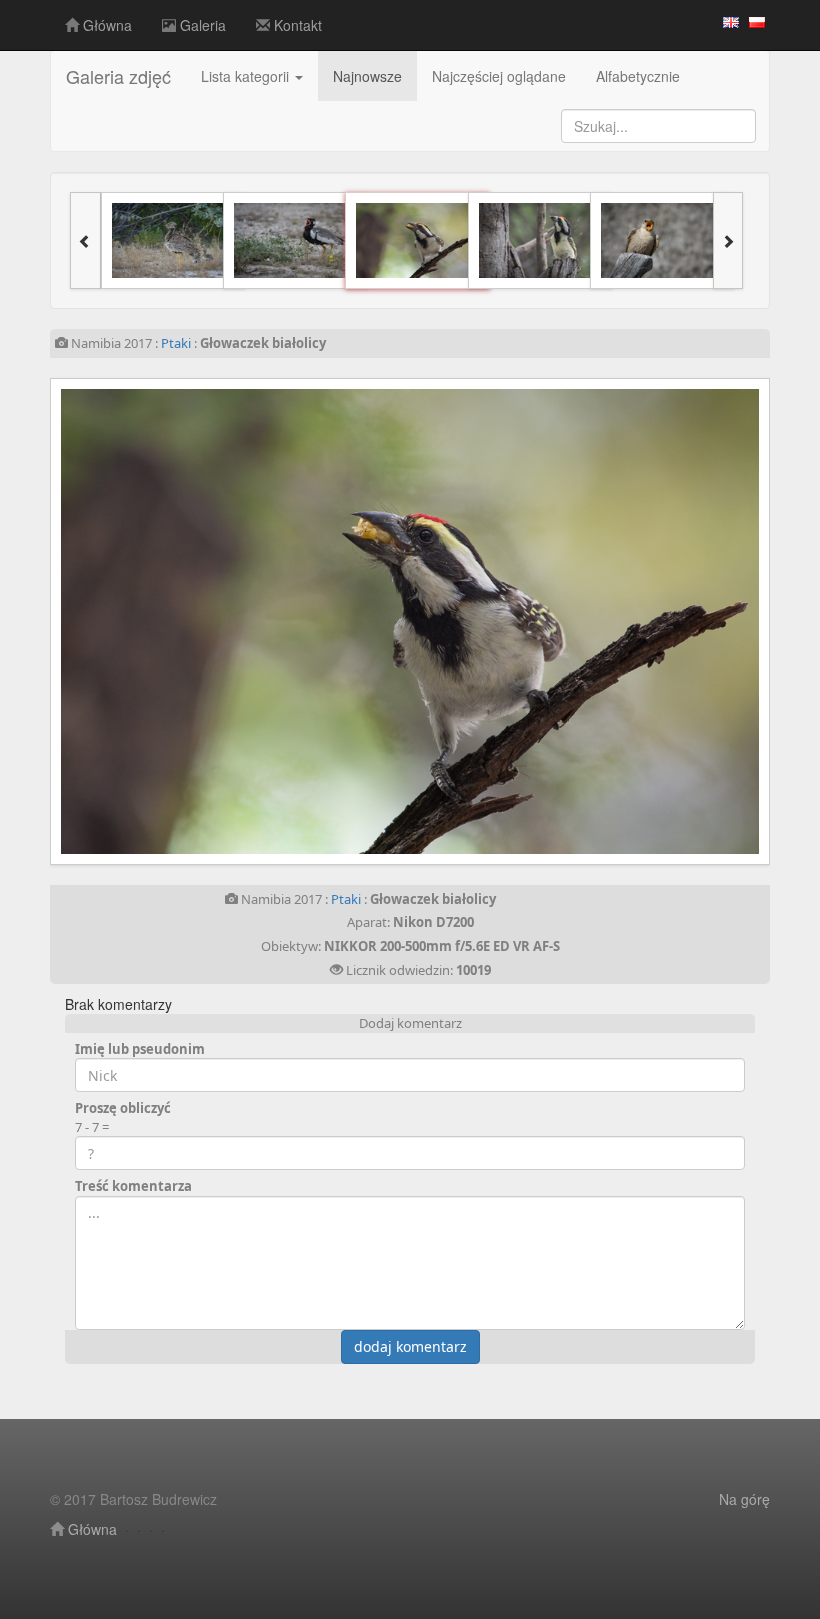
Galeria (201, 25)
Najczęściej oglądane (499, 76)
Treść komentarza (133, 1186)
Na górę (744, 1499)
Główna (105, 25)
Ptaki (176, 343)
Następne (608, 621)
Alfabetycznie (638, 76)
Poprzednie (212, 621)
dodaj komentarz (410, 1346)
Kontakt (296, 25)
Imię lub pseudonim (140, 1049)
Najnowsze (367, 76)
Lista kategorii (247, 76)
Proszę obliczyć (123, 1108)
